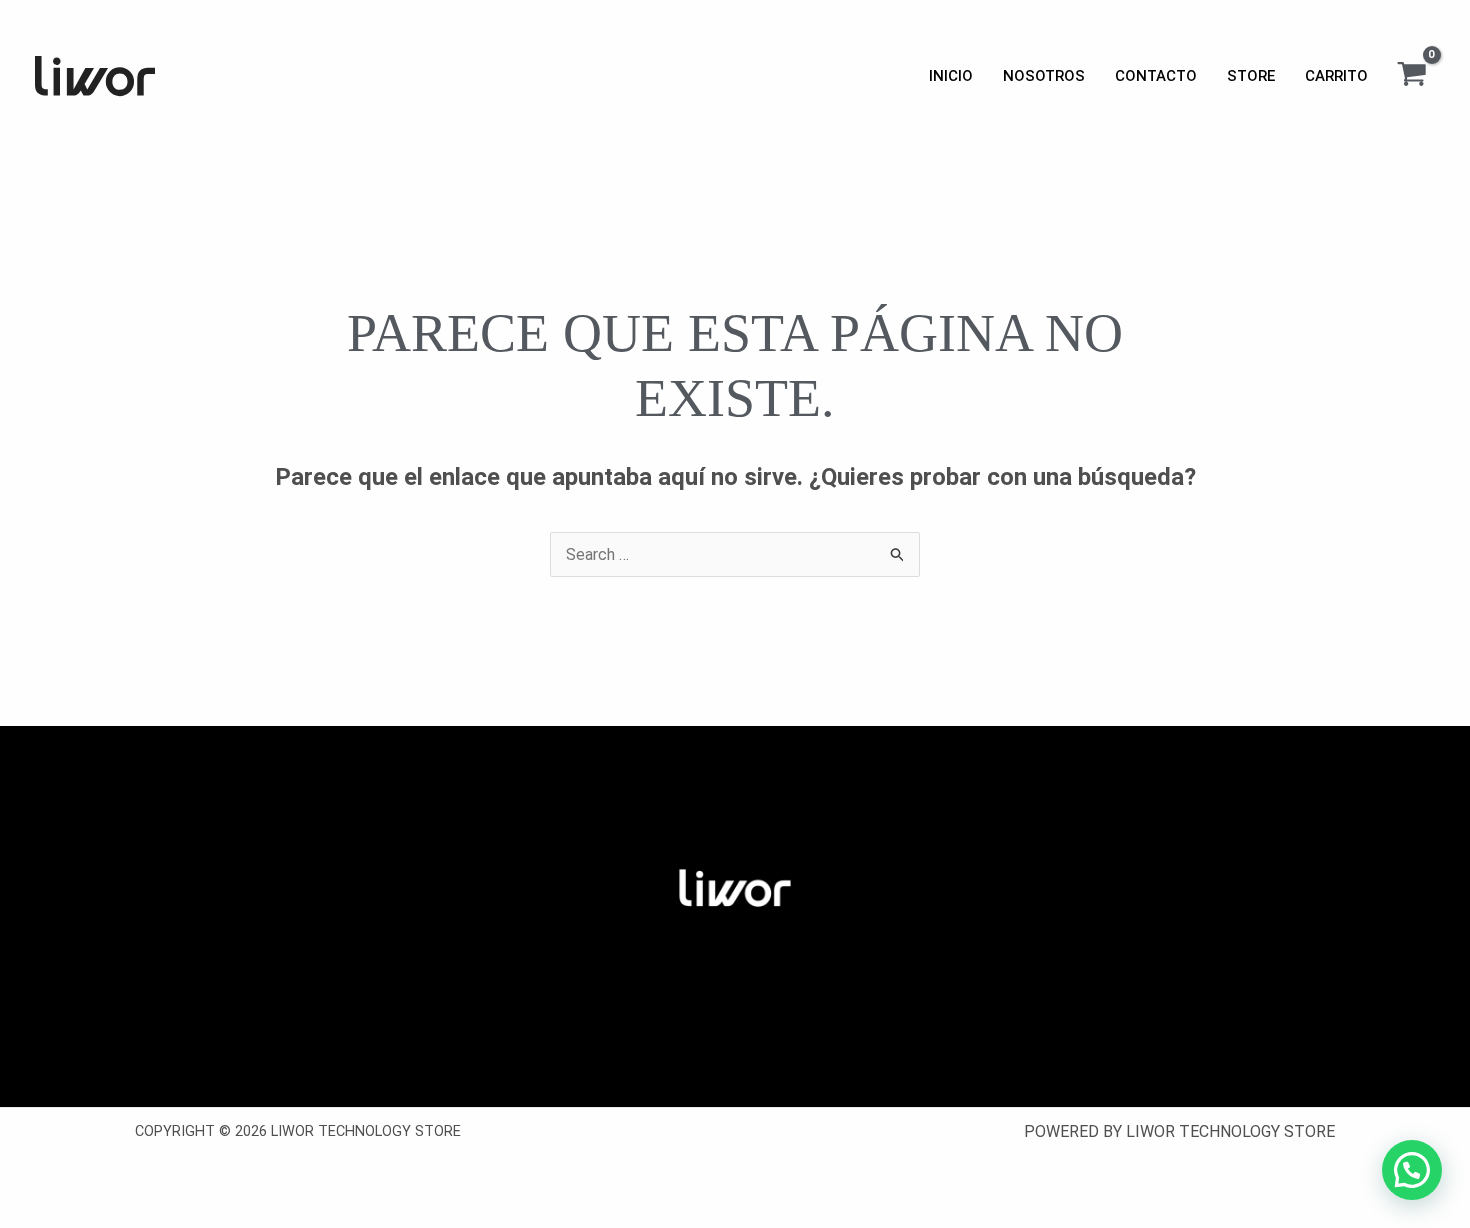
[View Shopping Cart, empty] (1411, 76)
